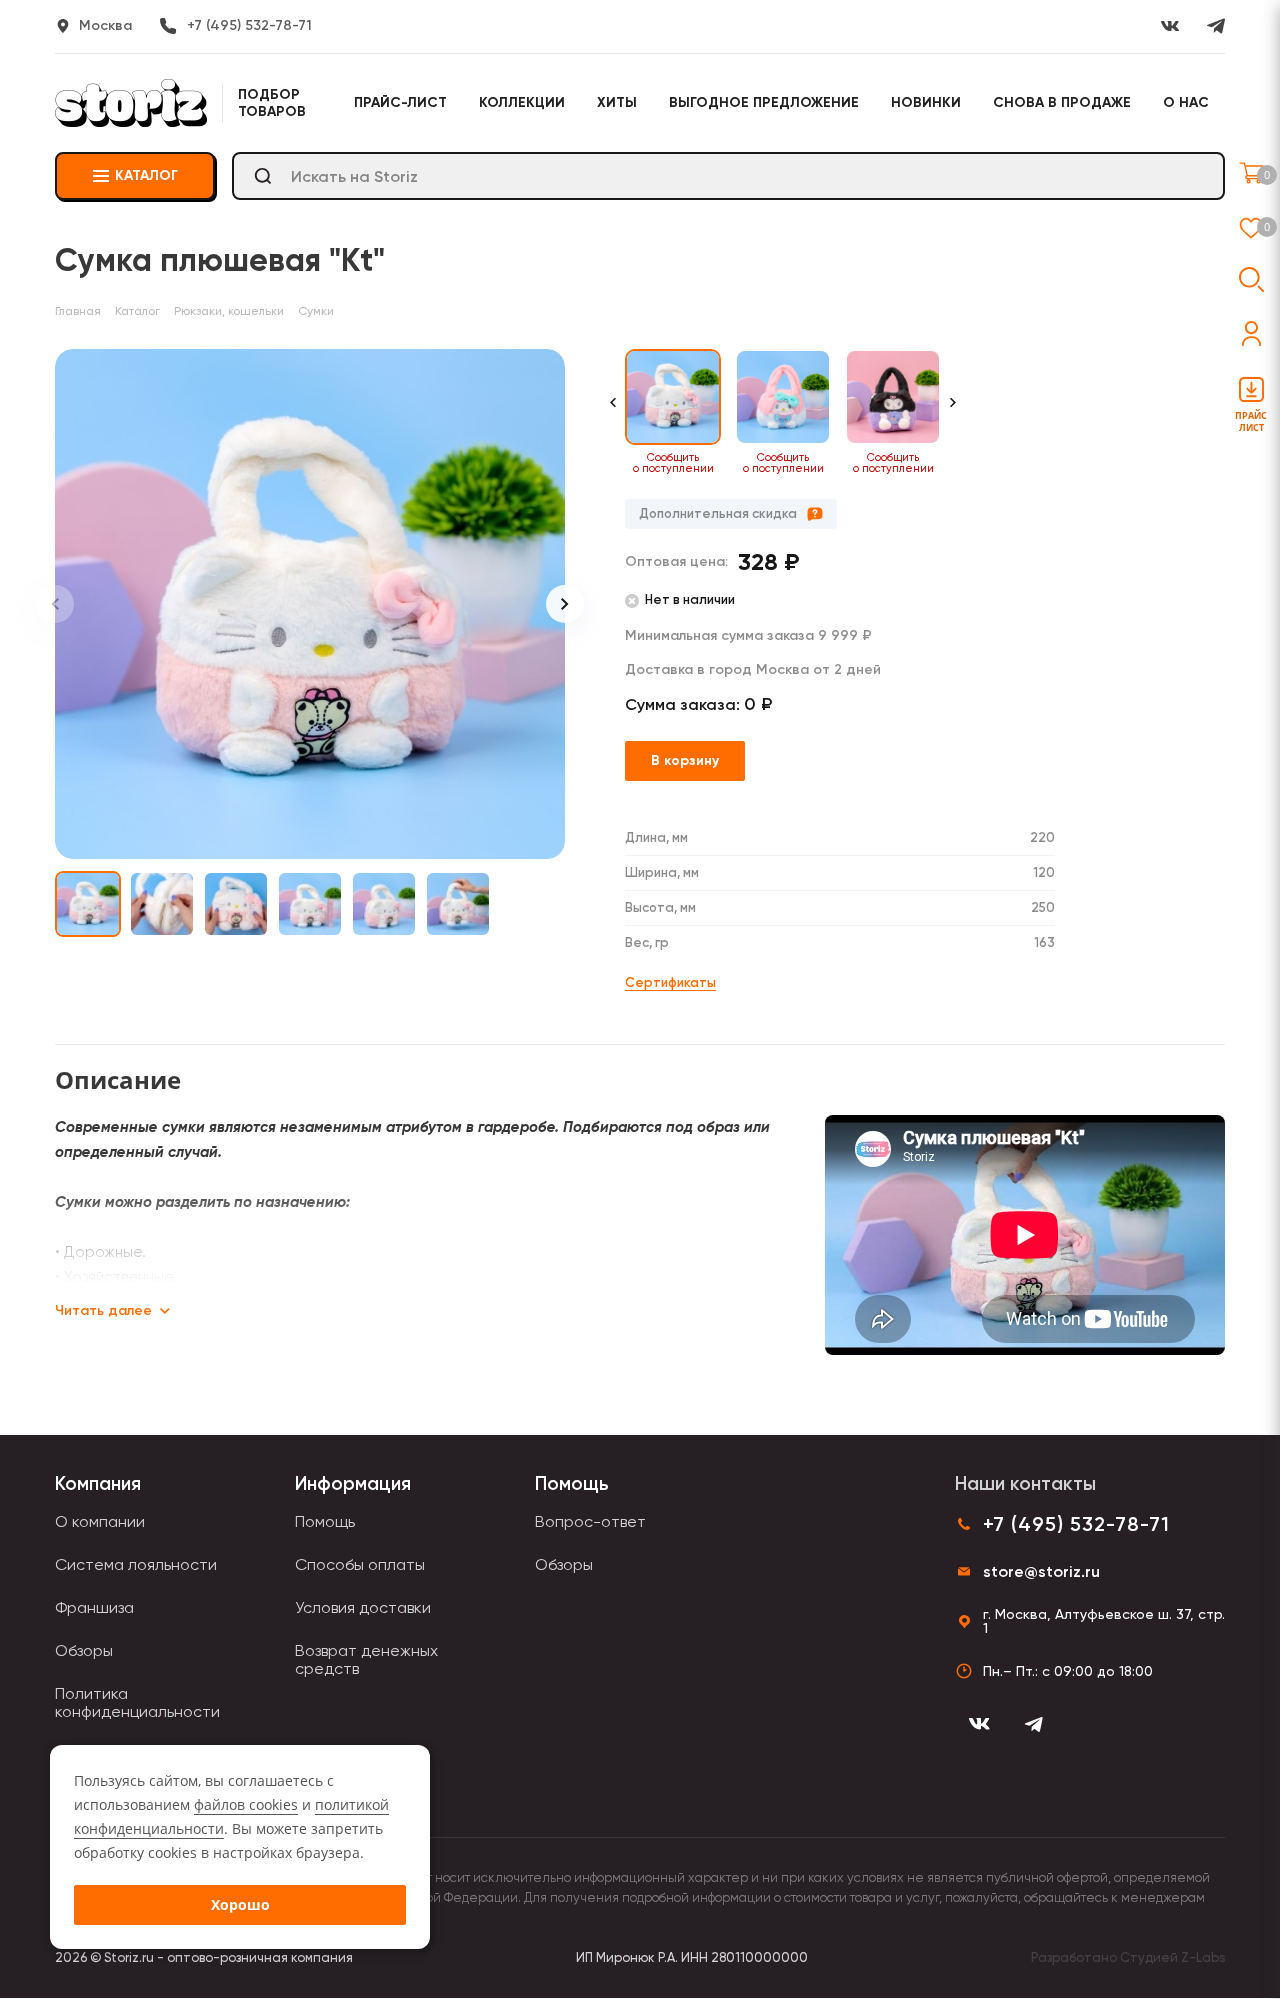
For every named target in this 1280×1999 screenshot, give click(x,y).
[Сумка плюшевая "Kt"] (310, 604)
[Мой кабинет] (1251, 333)
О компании (100, 1521)
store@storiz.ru (1041, 1571)
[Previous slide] (55, 604)
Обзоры (84, 1650)
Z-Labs (1203, 1957)
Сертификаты (670, 982)
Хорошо (240, 1904)
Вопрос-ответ (590, 1521)
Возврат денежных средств (366, 1659)
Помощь (325, 1521)
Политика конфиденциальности (137, 1702)
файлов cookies (246, 1804)
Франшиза (94, 1607)
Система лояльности (136, 1564)
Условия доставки (363, 1607)
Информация (353, 1483)
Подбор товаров (272, 103)
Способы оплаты (360, 1564)
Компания (98, 1483)
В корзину (685, 760)
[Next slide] (565, 604)
